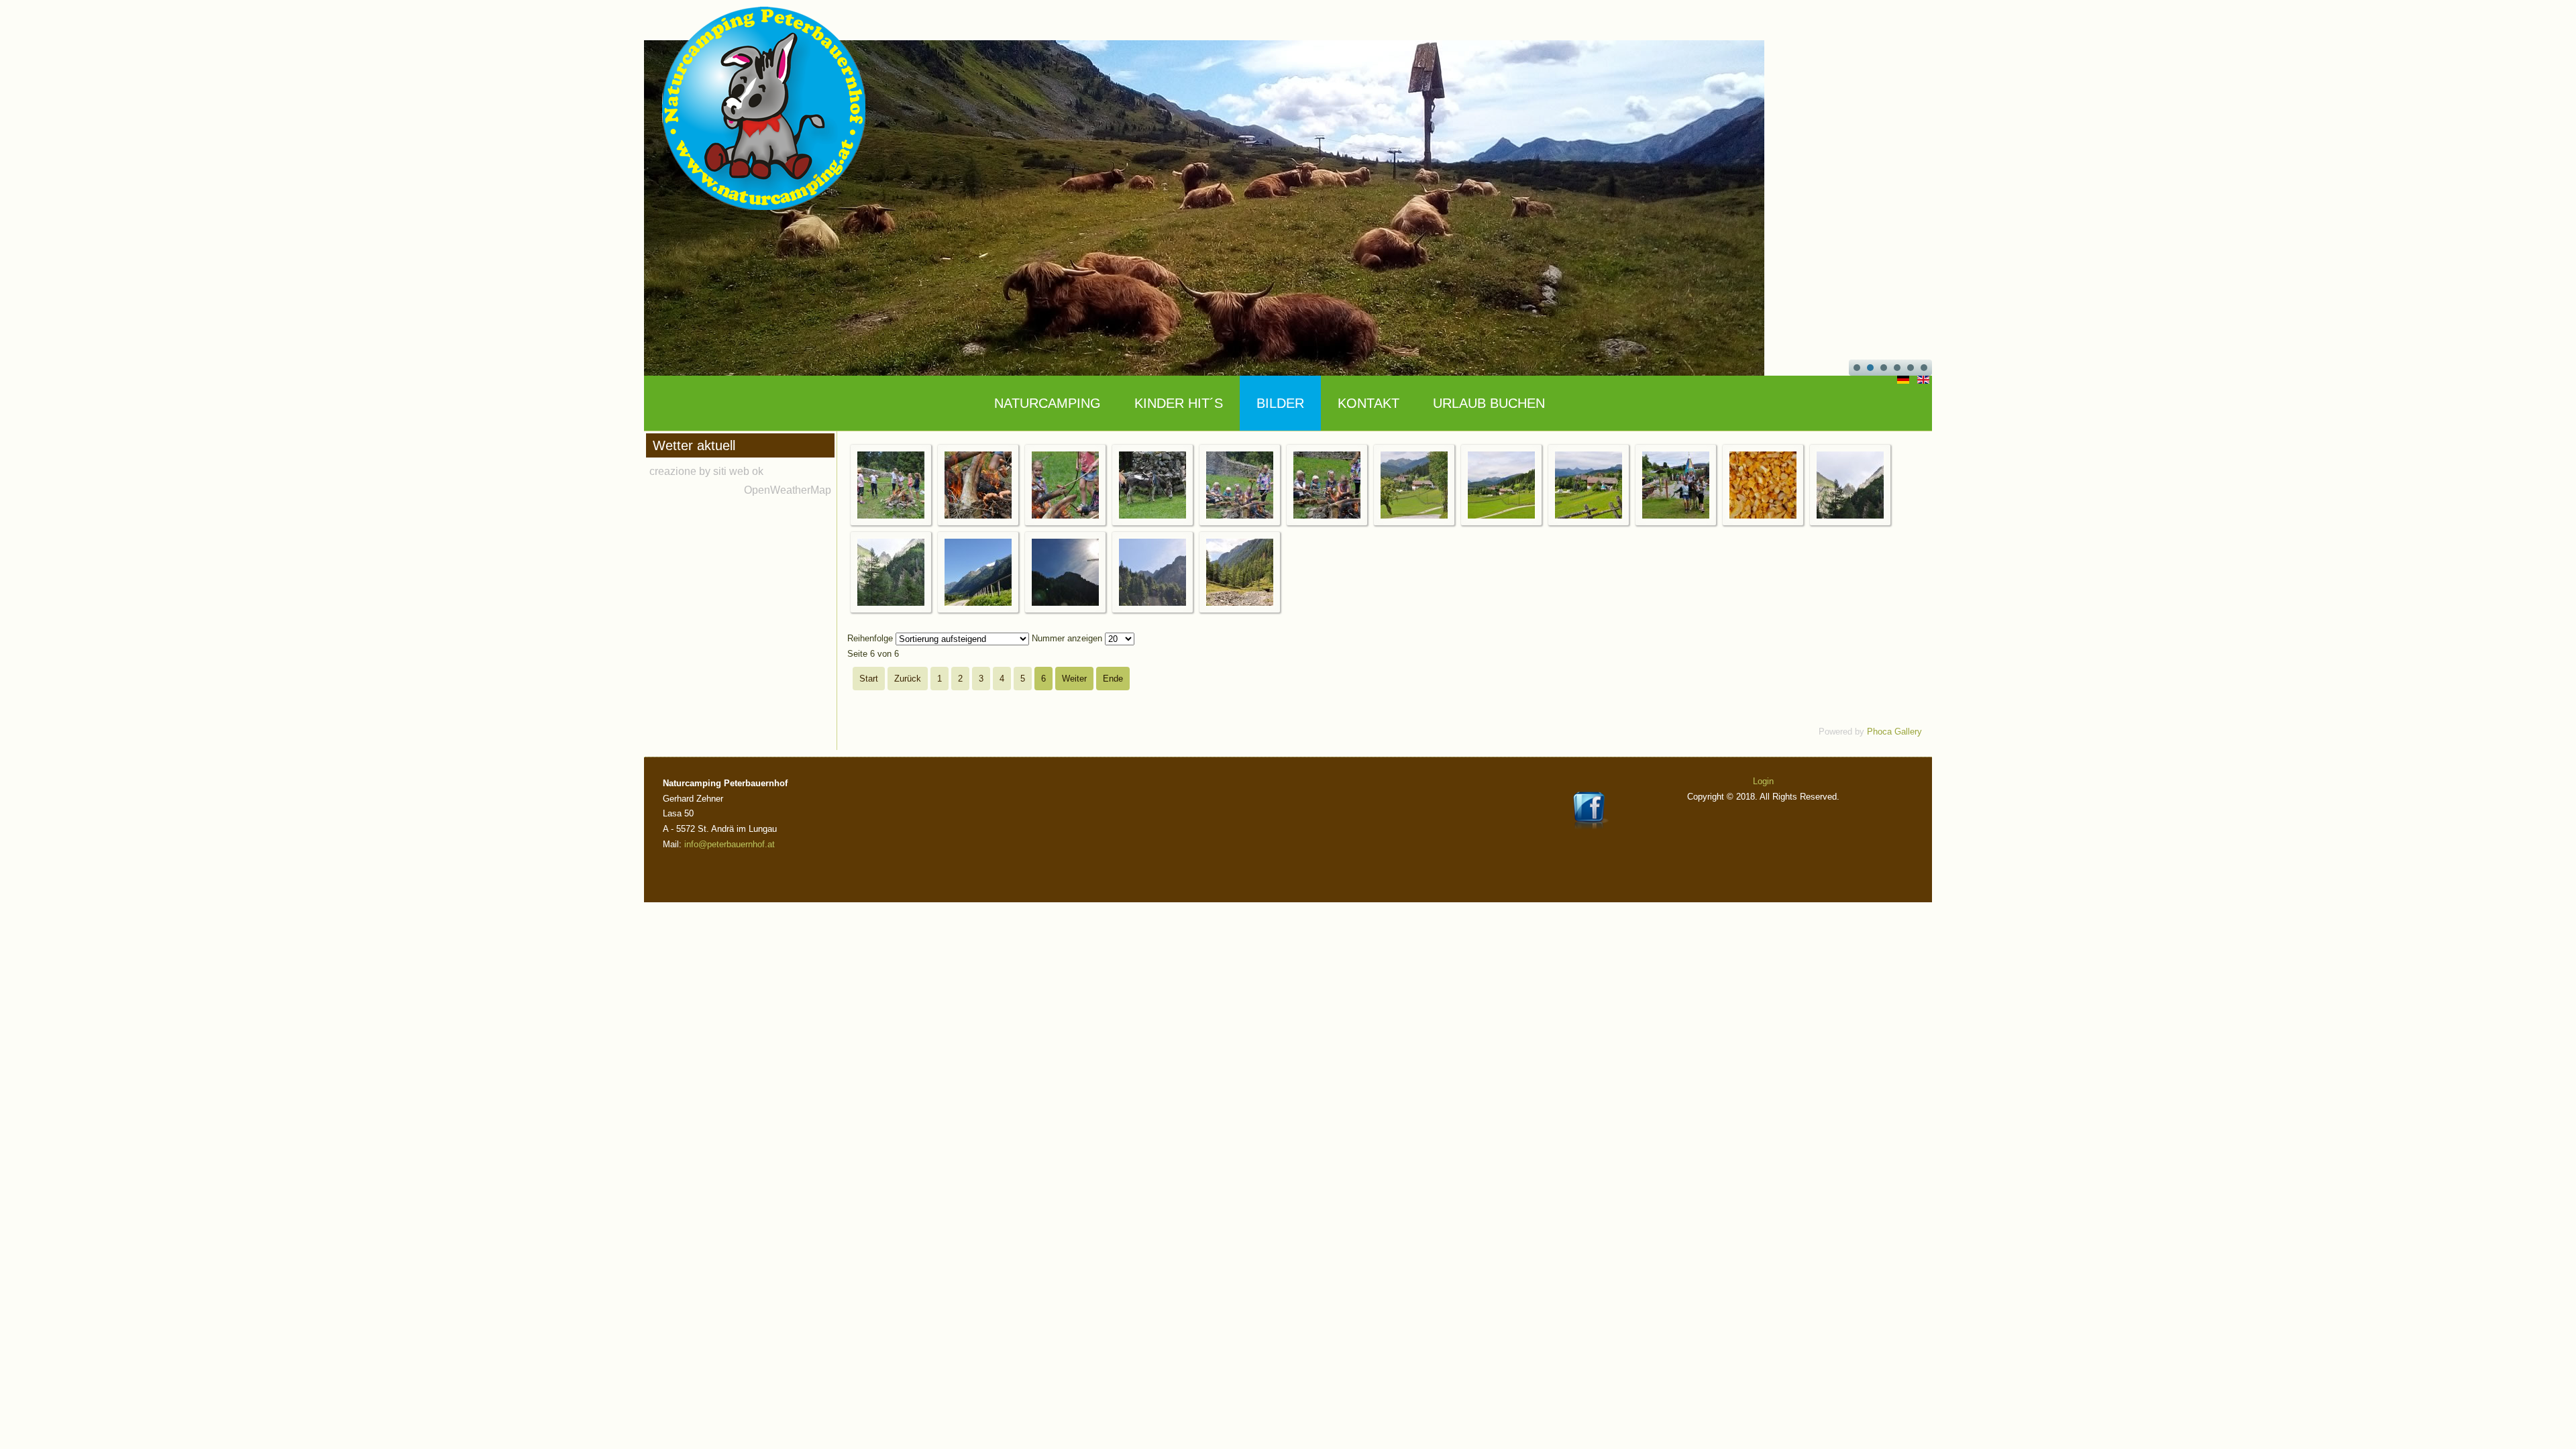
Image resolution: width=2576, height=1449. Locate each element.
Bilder (1280, 403)
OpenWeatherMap (788, 490)
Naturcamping (1048, 403)
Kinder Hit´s (1179, 403)
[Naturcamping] (891, 516)
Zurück (908, 679)
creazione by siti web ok (706, 471)
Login (1763, 781)
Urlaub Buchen (1489, 403)
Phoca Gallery (1894, 732)
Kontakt (1368, 403)
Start (869, 679)
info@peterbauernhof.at (730, 844)
